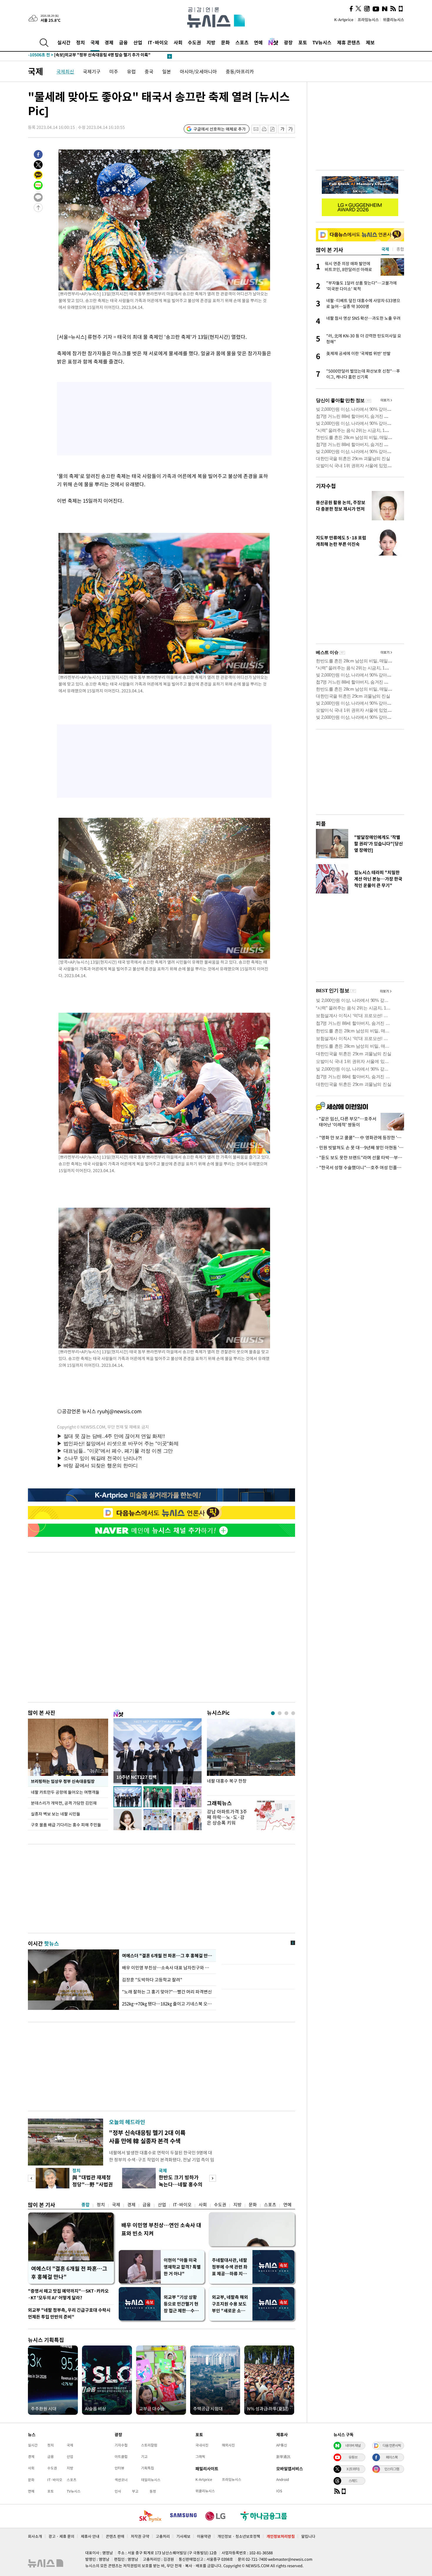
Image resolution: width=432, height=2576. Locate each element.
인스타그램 (392, 2469)
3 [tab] (286, 1713)
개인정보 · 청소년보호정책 (239, 2536)
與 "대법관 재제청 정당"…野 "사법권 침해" (93, 2184)
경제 (109, 42)
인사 (118, 2491)
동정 (153, 2491)
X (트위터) (353, 2469)
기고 (144, 2456)
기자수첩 (326, 486)
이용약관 (204, 2536)
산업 (138, 42)
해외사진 (228, 2445)
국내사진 (202, 2445)
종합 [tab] (400, 249)
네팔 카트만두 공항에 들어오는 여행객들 (65, 1792)
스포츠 (242, 42)
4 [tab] (293, 1713)
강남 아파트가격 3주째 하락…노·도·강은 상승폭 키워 (227, 1817)
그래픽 (200, 2456)
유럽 (131, 71)
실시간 (64, 42)
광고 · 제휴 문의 (61, 2536)
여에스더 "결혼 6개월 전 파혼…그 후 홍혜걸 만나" (168, 1956)
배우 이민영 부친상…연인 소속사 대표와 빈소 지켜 (161, 2229)
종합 (86, 2205)
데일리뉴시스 (151, 2480)
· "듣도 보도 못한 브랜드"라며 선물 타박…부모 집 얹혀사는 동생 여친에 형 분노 (360, 1157)
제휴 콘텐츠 (349, 42)
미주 (114, 71)
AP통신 (282, 2445)
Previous (31, 2178)
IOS (279, 2491)
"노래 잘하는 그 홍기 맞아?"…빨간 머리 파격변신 (167, 1992)
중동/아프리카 (240, 71)
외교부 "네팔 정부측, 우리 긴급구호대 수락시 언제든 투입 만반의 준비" (69, 2313)
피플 (321, 823)
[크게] (291, 129)
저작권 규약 (140, 2536)
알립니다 (308, 2536)
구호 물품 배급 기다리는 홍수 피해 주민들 (66, 1825)
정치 (81, 42)
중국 (149, 71)
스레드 (353, 2481)
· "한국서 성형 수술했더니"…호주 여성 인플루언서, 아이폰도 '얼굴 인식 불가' (360, 1167)
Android (283, 2479)
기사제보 (183, 2536)
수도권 (194, 42)
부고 (135, 2491)
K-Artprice (344, 20)
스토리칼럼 (149, 2445)
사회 (178, 42)
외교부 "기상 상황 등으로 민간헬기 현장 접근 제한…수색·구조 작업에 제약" (182, 2304)
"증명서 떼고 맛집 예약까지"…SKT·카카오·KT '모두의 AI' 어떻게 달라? (68, 2294)
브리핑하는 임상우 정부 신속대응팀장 (63, 1781)
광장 (288, 42)
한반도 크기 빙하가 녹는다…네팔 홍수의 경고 (181, 2184)
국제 (95, 42)
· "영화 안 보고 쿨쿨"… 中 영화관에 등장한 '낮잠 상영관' (360, 1138)
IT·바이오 (158, 42)
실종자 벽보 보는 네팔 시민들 (56, 1814)
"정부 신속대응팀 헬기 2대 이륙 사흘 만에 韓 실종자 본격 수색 (147, 2137)
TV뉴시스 (322, 42)
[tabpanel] (251, 1755)
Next (213, 2178)
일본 (167, 71)
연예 (258, 42)
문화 (225, 42)
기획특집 (148, 2468)
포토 (303, 42)
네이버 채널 (353, 2445)
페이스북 (392, 2457)
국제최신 (65, 71)
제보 (370, 42)
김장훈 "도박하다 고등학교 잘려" (152, 1980)
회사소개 (35, 2536)
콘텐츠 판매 (115, 2536)
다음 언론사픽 (392, 2445)
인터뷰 (119, 2468)
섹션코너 (121, 2480)
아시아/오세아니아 (198, 71)
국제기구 (92, 71)
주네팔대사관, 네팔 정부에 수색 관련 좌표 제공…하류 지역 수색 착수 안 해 (230, 2267)
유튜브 (353, 2457)
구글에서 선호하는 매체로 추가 (220, 129)
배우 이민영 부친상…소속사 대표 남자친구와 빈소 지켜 (168, 1968)
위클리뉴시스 (394, 20)
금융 (123, 42)
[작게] (282, 129)
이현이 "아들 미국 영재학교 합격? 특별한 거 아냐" (182, 2267)
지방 (211, 42)
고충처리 (163, 2536)
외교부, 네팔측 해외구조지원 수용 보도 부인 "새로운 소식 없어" (230, 2304)
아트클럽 (121, 2456)
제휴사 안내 (90, 2536)
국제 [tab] (385, 249)
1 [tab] (273, 1713)
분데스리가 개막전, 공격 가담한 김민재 (64, 1803)
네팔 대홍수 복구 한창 (227, 1781)
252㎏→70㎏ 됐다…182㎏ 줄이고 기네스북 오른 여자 (168, 2004)
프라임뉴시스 (368, 20)
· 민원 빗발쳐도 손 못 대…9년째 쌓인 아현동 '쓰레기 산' (360, 1147)
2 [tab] (280, 1713)
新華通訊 (283, 2456)
